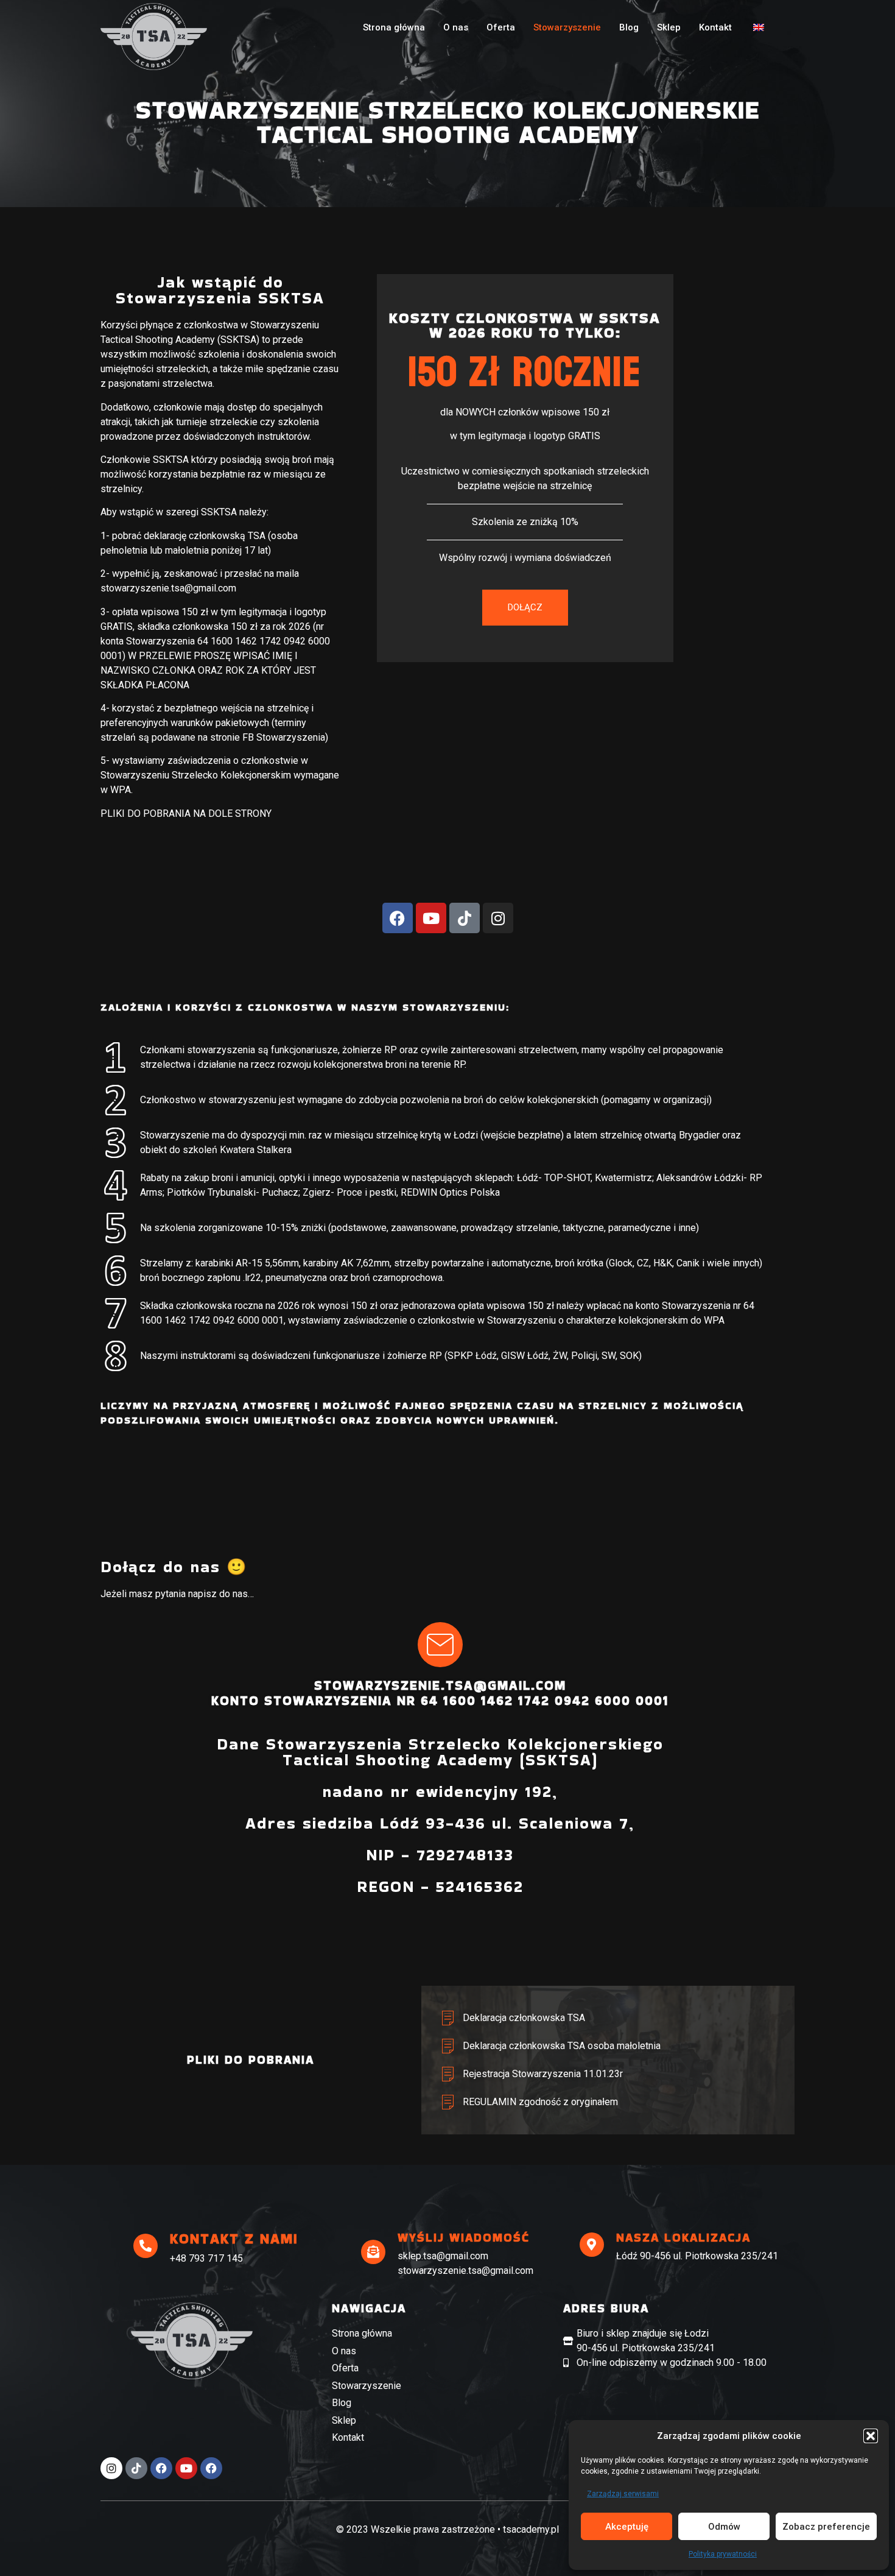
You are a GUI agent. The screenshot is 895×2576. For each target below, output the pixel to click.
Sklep (669, 27)
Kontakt (715, 27)
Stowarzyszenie (567, 27)
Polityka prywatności (723, 2554)
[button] (871, 2436)
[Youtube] (431, 918)
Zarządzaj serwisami (623, 2494)
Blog (629, 27)
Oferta (501, 27)
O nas (456, 27)
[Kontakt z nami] (146, 2246)
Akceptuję (627, 2527)
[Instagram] (498, 918)
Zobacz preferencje (826, 2527)
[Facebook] (398, 918)
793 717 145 (216, 2258)
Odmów (724, 2527)
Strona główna (394, 27)
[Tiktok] (465, 918)
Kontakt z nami (234, 2239)
